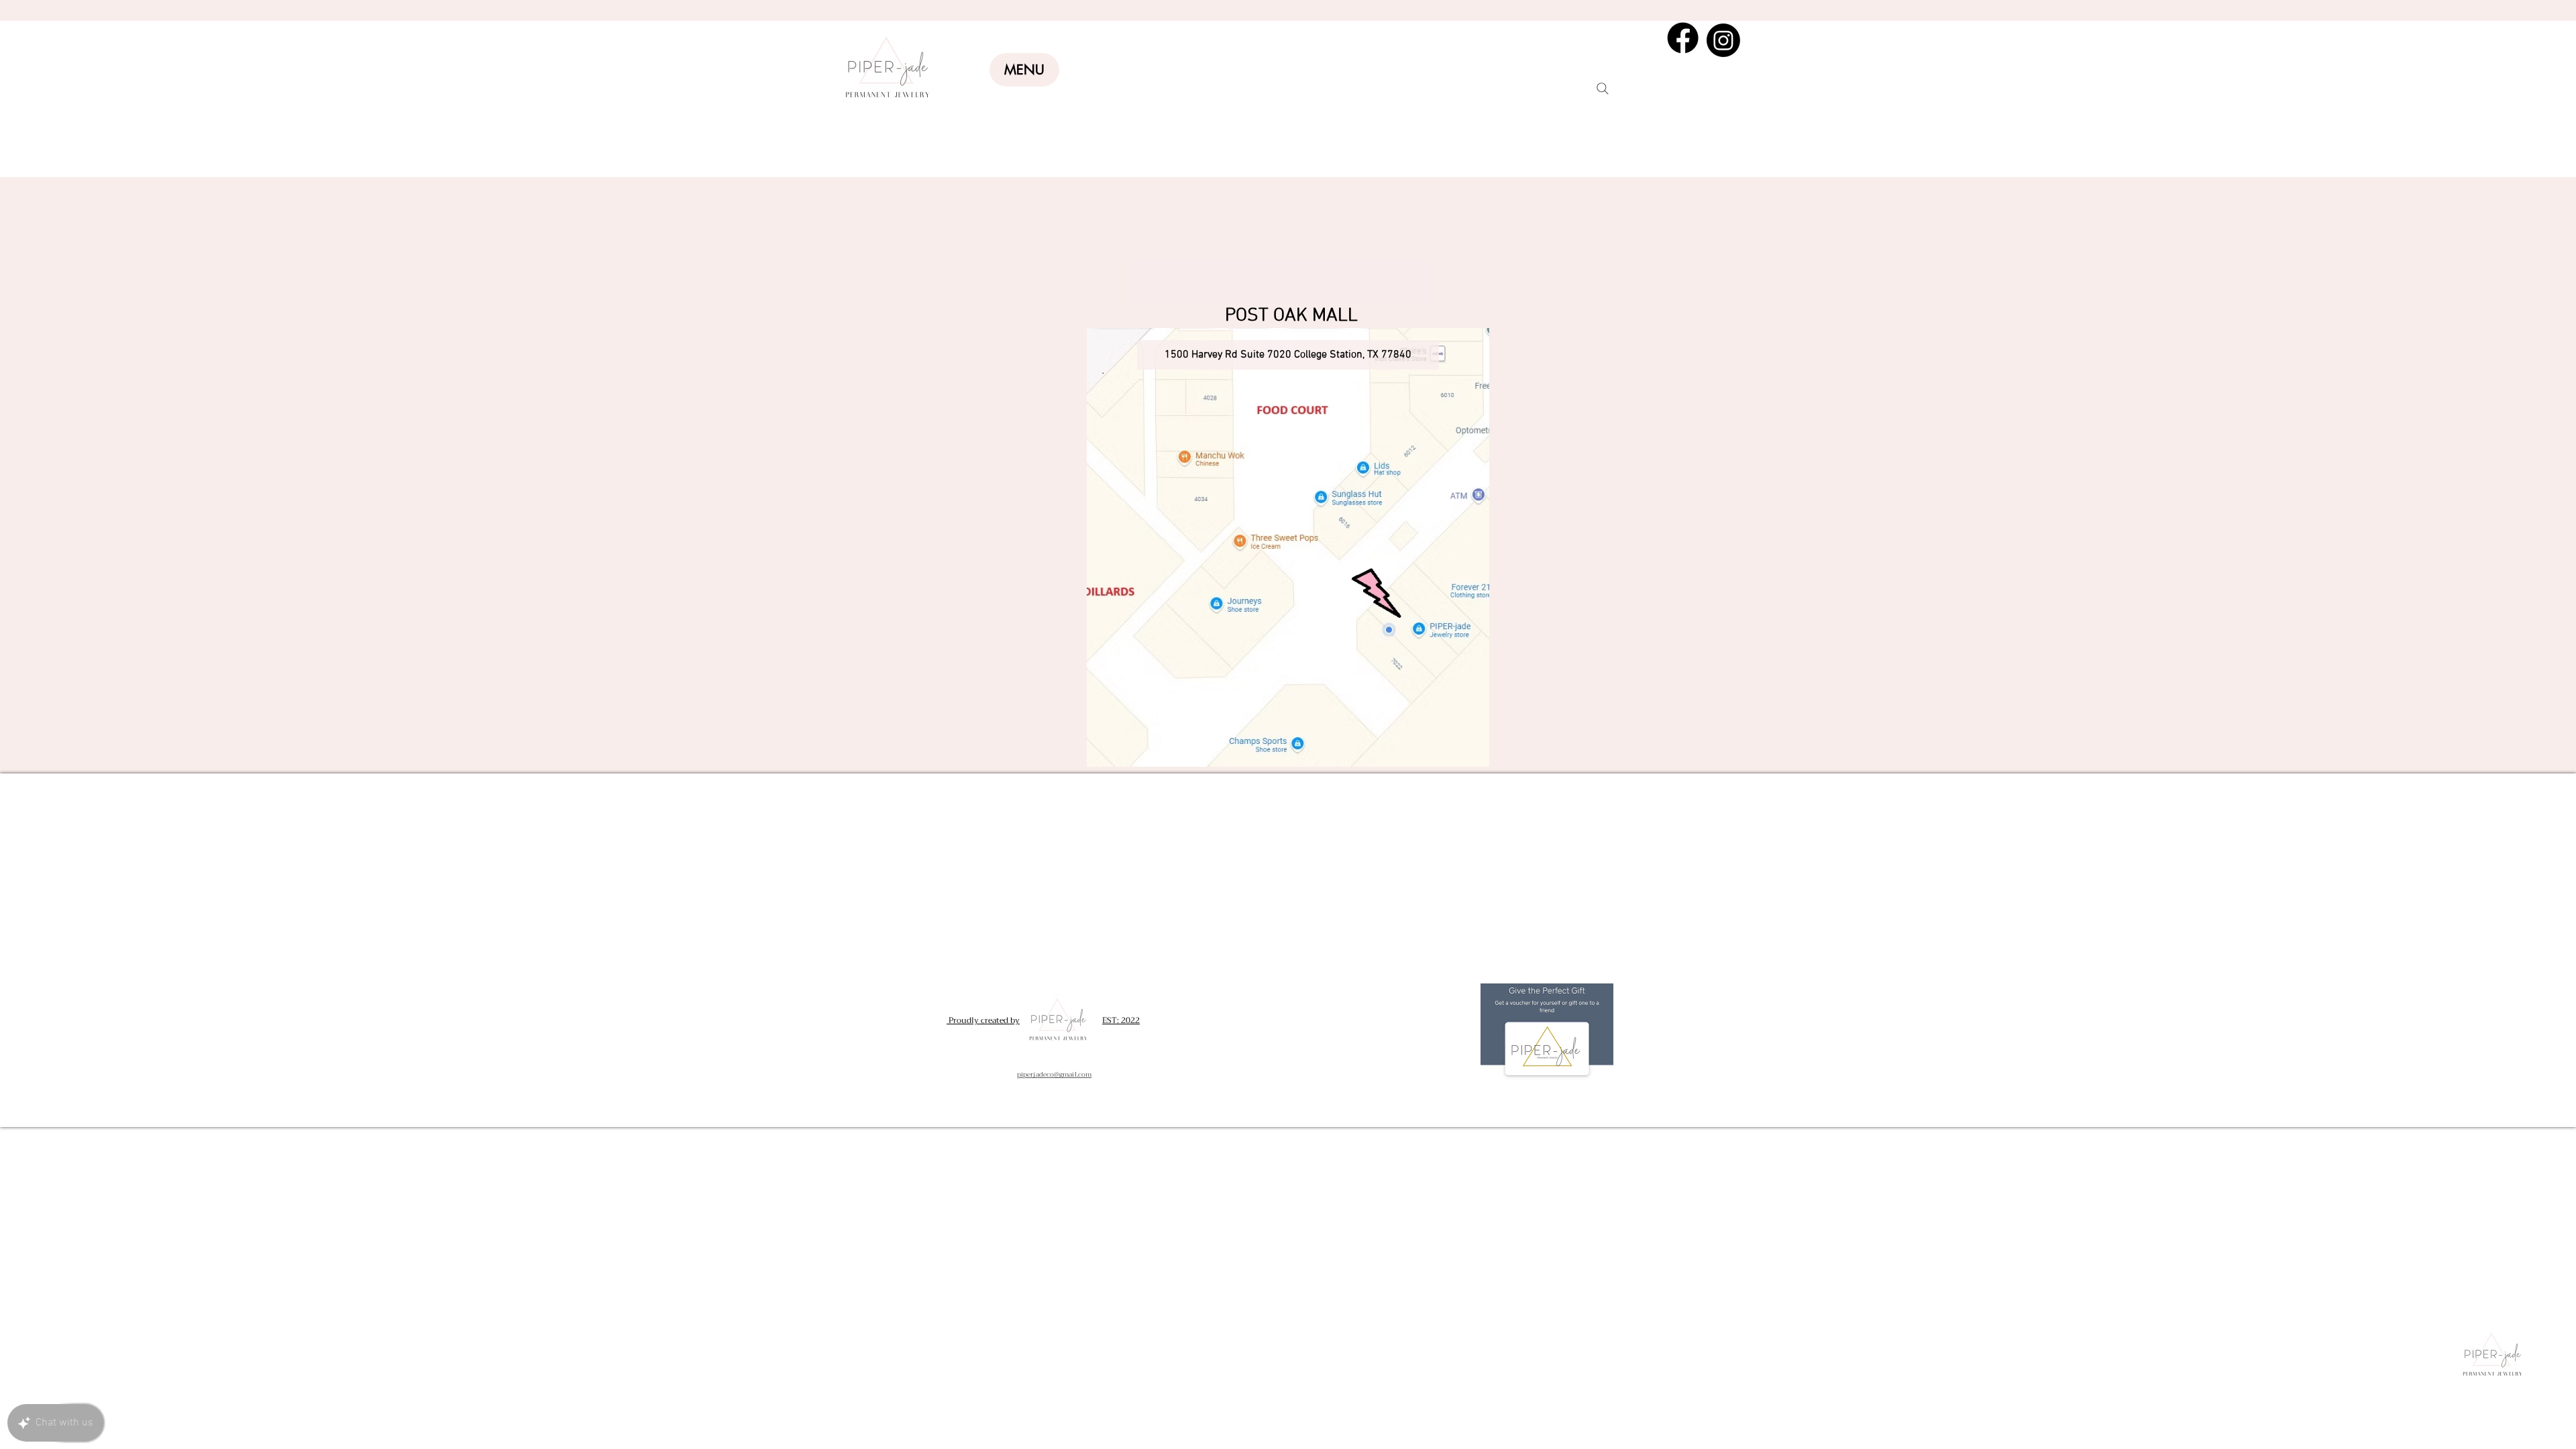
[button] (1024, 70)
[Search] (1603, 89)
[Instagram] (1723, 40)
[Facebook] (1683, 38)
